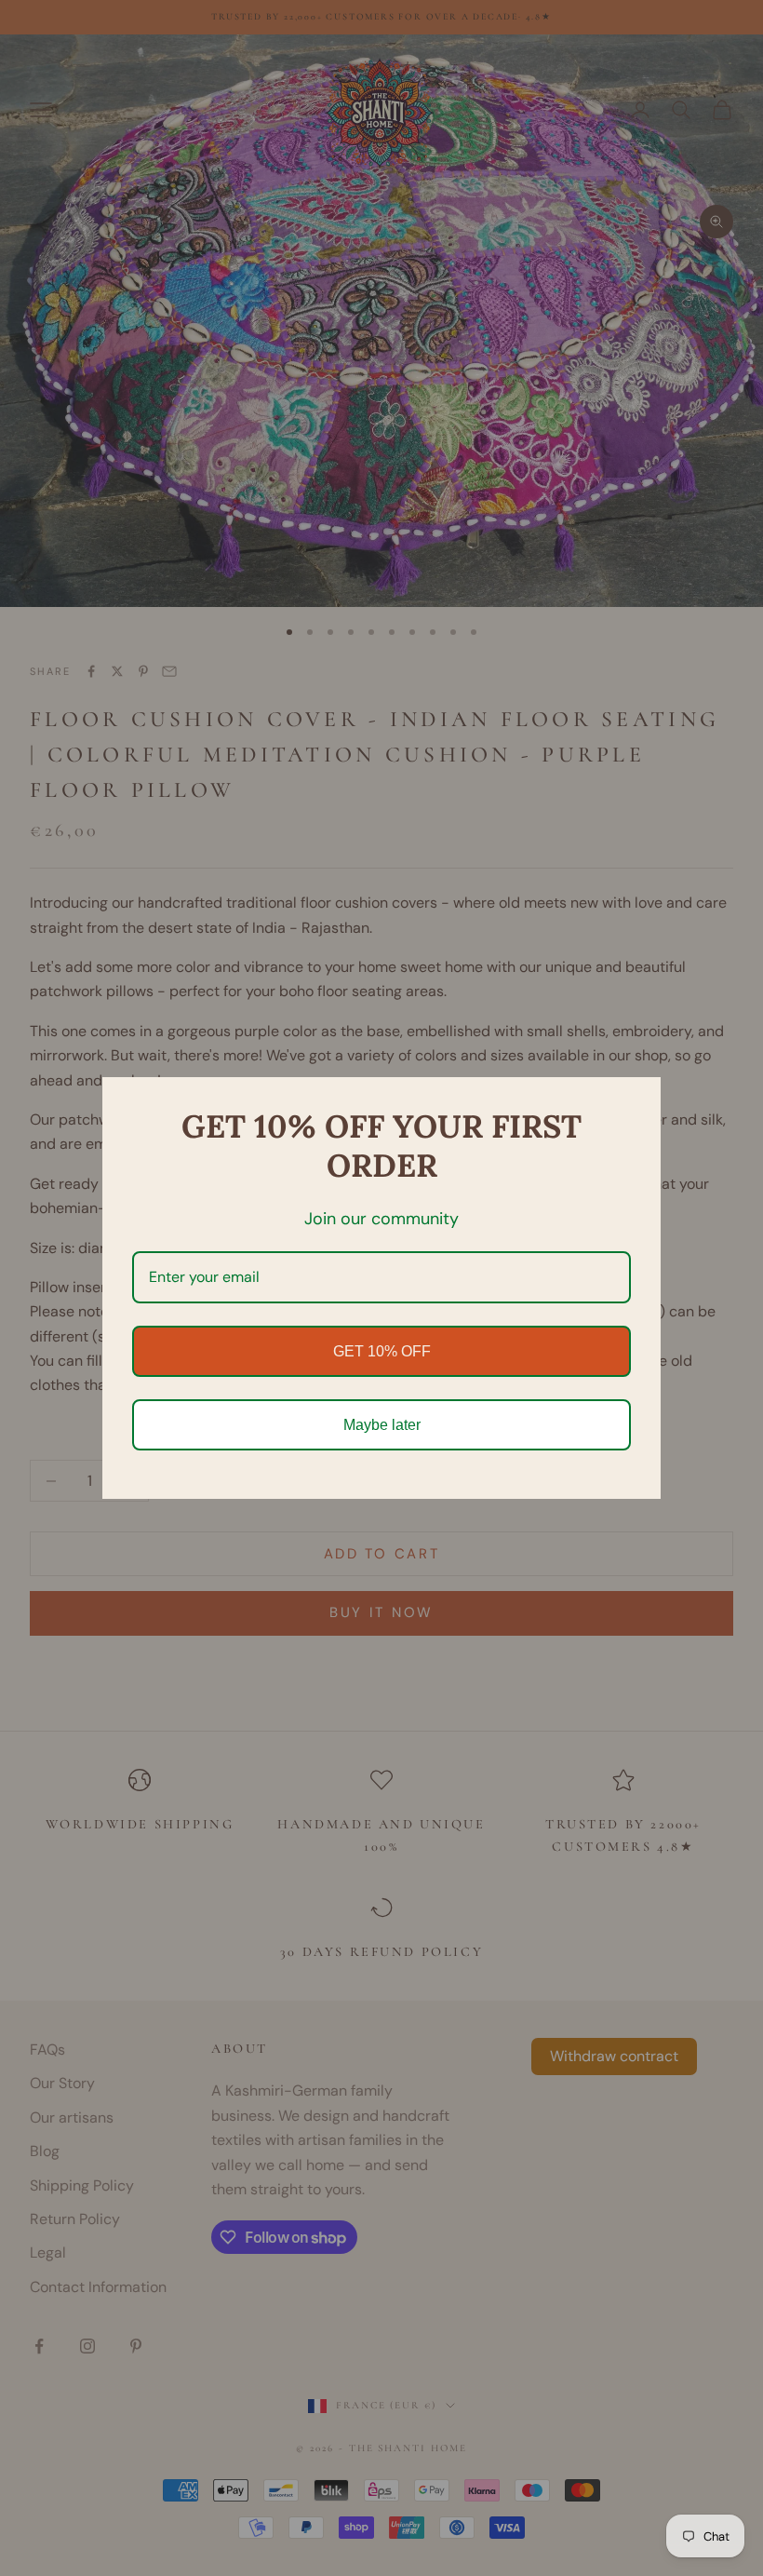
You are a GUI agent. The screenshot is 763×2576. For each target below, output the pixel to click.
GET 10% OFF (382, 1351)
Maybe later (382, 1425)
